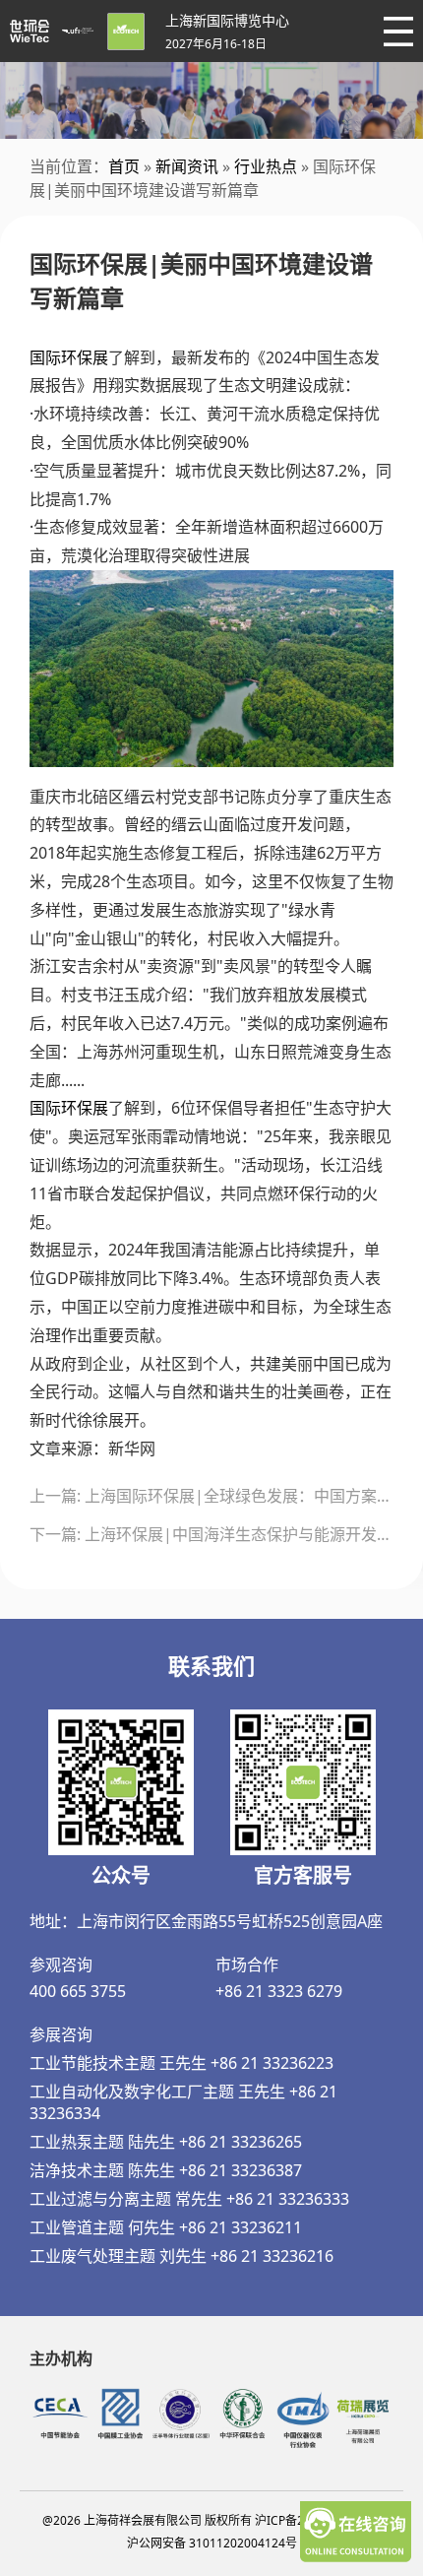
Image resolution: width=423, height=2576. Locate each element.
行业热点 (266, 166)
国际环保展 (69, 357)
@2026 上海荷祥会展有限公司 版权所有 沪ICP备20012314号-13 (212, 2520)
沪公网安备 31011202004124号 (212, 2543)
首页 (124, 166)
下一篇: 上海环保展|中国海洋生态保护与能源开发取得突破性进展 (211, 1534)
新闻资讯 (187, 166)
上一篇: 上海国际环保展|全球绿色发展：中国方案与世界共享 (211, 1496)
